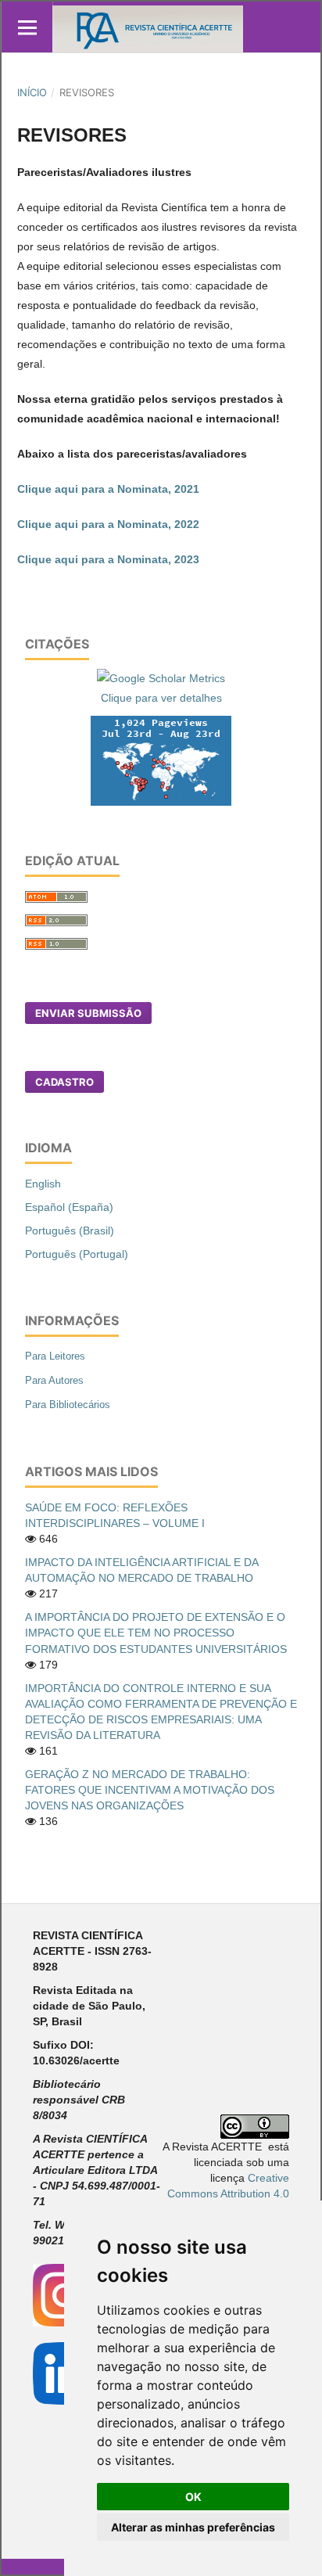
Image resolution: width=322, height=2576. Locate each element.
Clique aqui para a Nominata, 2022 (108, 524)
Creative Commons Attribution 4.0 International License (228, 2193)
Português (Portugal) (77, 1254)
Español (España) (69, 1207)
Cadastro (64, 1082)
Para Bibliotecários (68, 1405)
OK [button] (193, 2497)
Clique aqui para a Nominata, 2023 (108, 559)
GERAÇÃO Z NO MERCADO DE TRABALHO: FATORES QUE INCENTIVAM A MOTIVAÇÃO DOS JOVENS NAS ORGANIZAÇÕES (150, 1790)
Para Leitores (55, 1356)
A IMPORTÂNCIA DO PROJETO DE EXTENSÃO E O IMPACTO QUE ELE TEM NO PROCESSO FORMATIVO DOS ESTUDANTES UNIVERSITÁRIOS (156, 1633)
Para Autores (54, 1380)
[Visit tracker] (161, 760)
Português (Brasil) (70, 1231)
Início (32, 92)
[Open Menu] (27, 27)
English (43, 1184)
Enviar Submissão (88, 1013)
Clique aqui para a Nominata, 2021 (108, 489)
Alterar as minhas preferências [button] (193, 2527)
